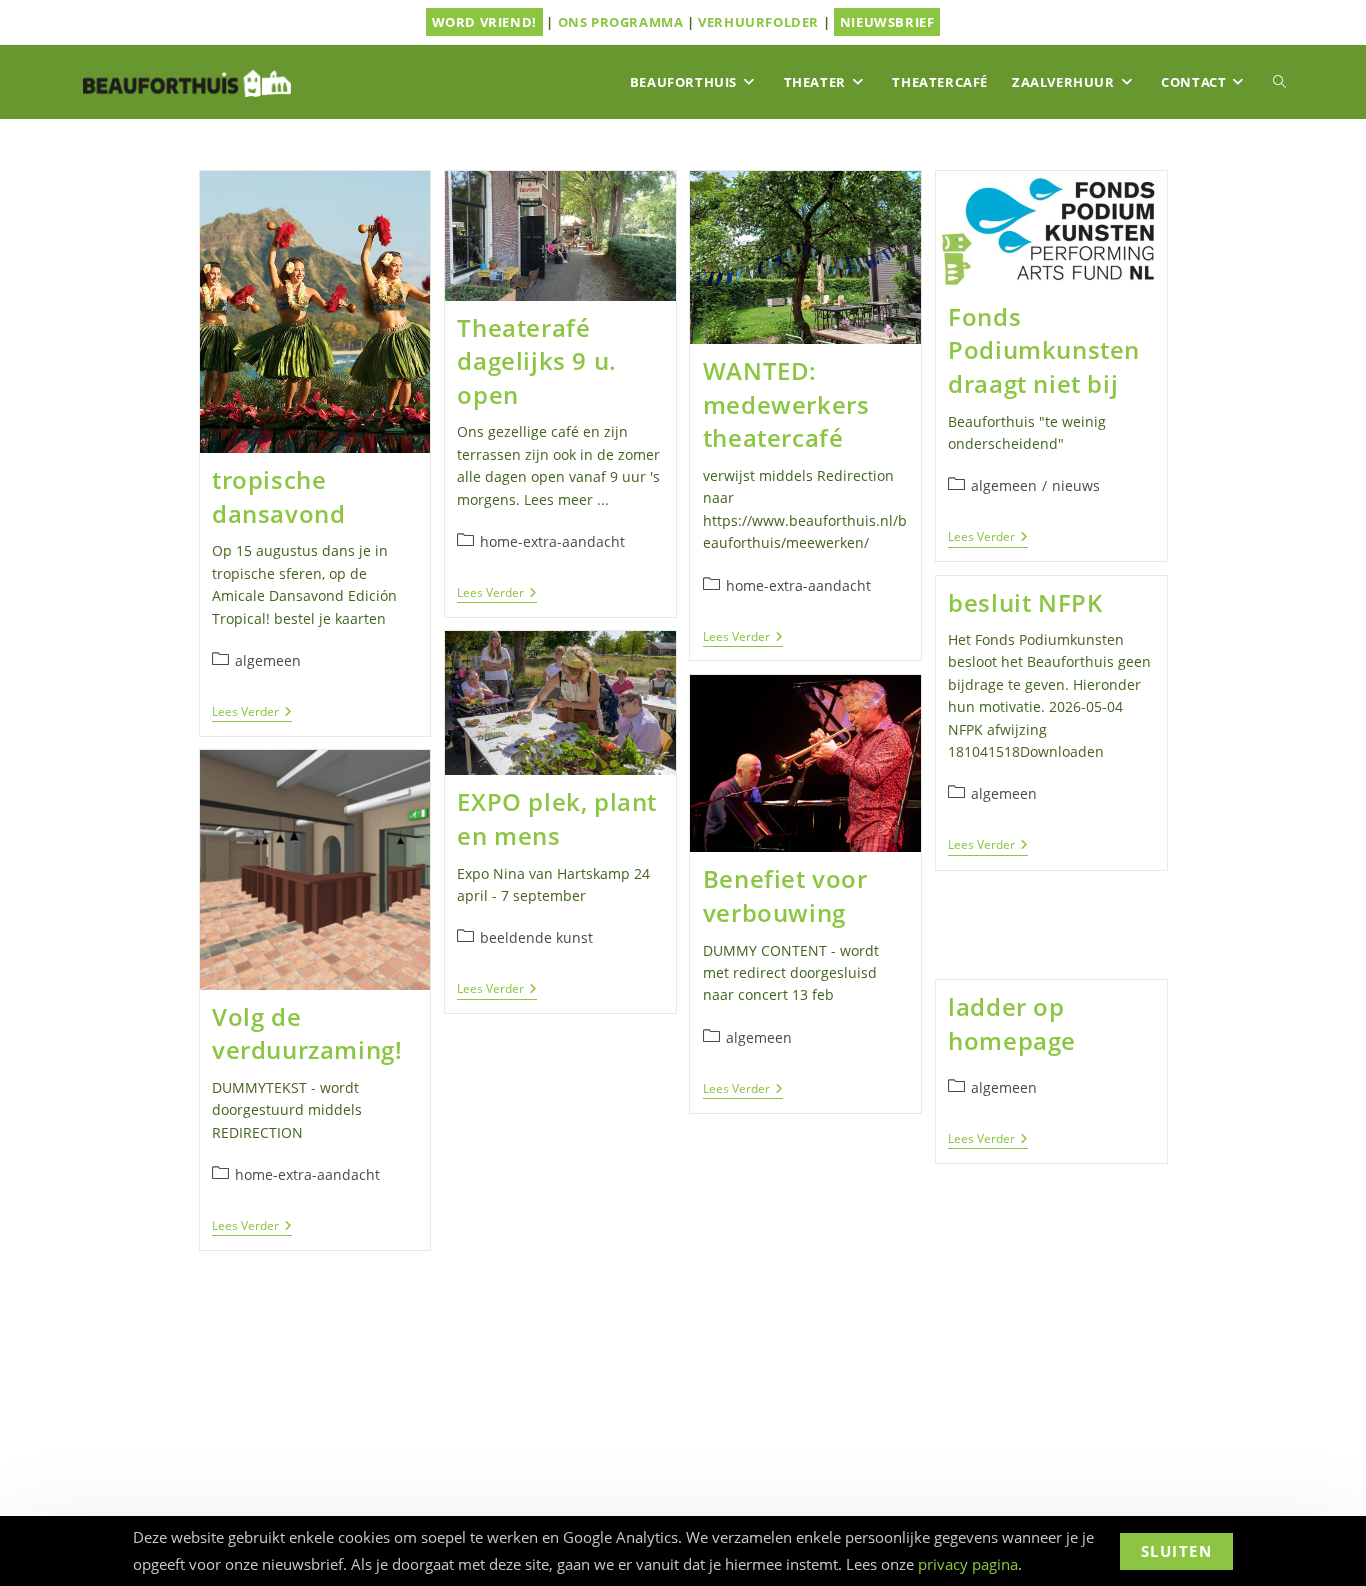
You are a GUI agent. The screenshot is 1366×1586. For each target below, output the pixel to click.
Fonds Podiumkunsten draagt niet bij (1044, 350)
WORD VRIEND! (484, 22)
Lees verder (252, 713)
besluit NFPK (1025, 602)
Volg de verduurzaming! (307, 1033)
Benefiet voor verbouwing (785, 895)
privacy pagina (968, 1564)
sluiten (1177, 1551)
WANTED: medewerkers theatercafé (786, 404)
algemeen (268, 660)
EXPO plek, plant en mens (557, 818)
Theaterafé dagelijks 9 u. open (536, 361)
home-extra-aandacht (552, 541)
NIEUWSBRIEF (887, 22)
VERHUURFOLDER (758, 22)
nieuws (1076, 485)
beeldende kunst (536, 937)
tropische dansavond (278, 496)
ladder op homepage (1012, 1023)
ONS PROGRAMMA (621, 22)
